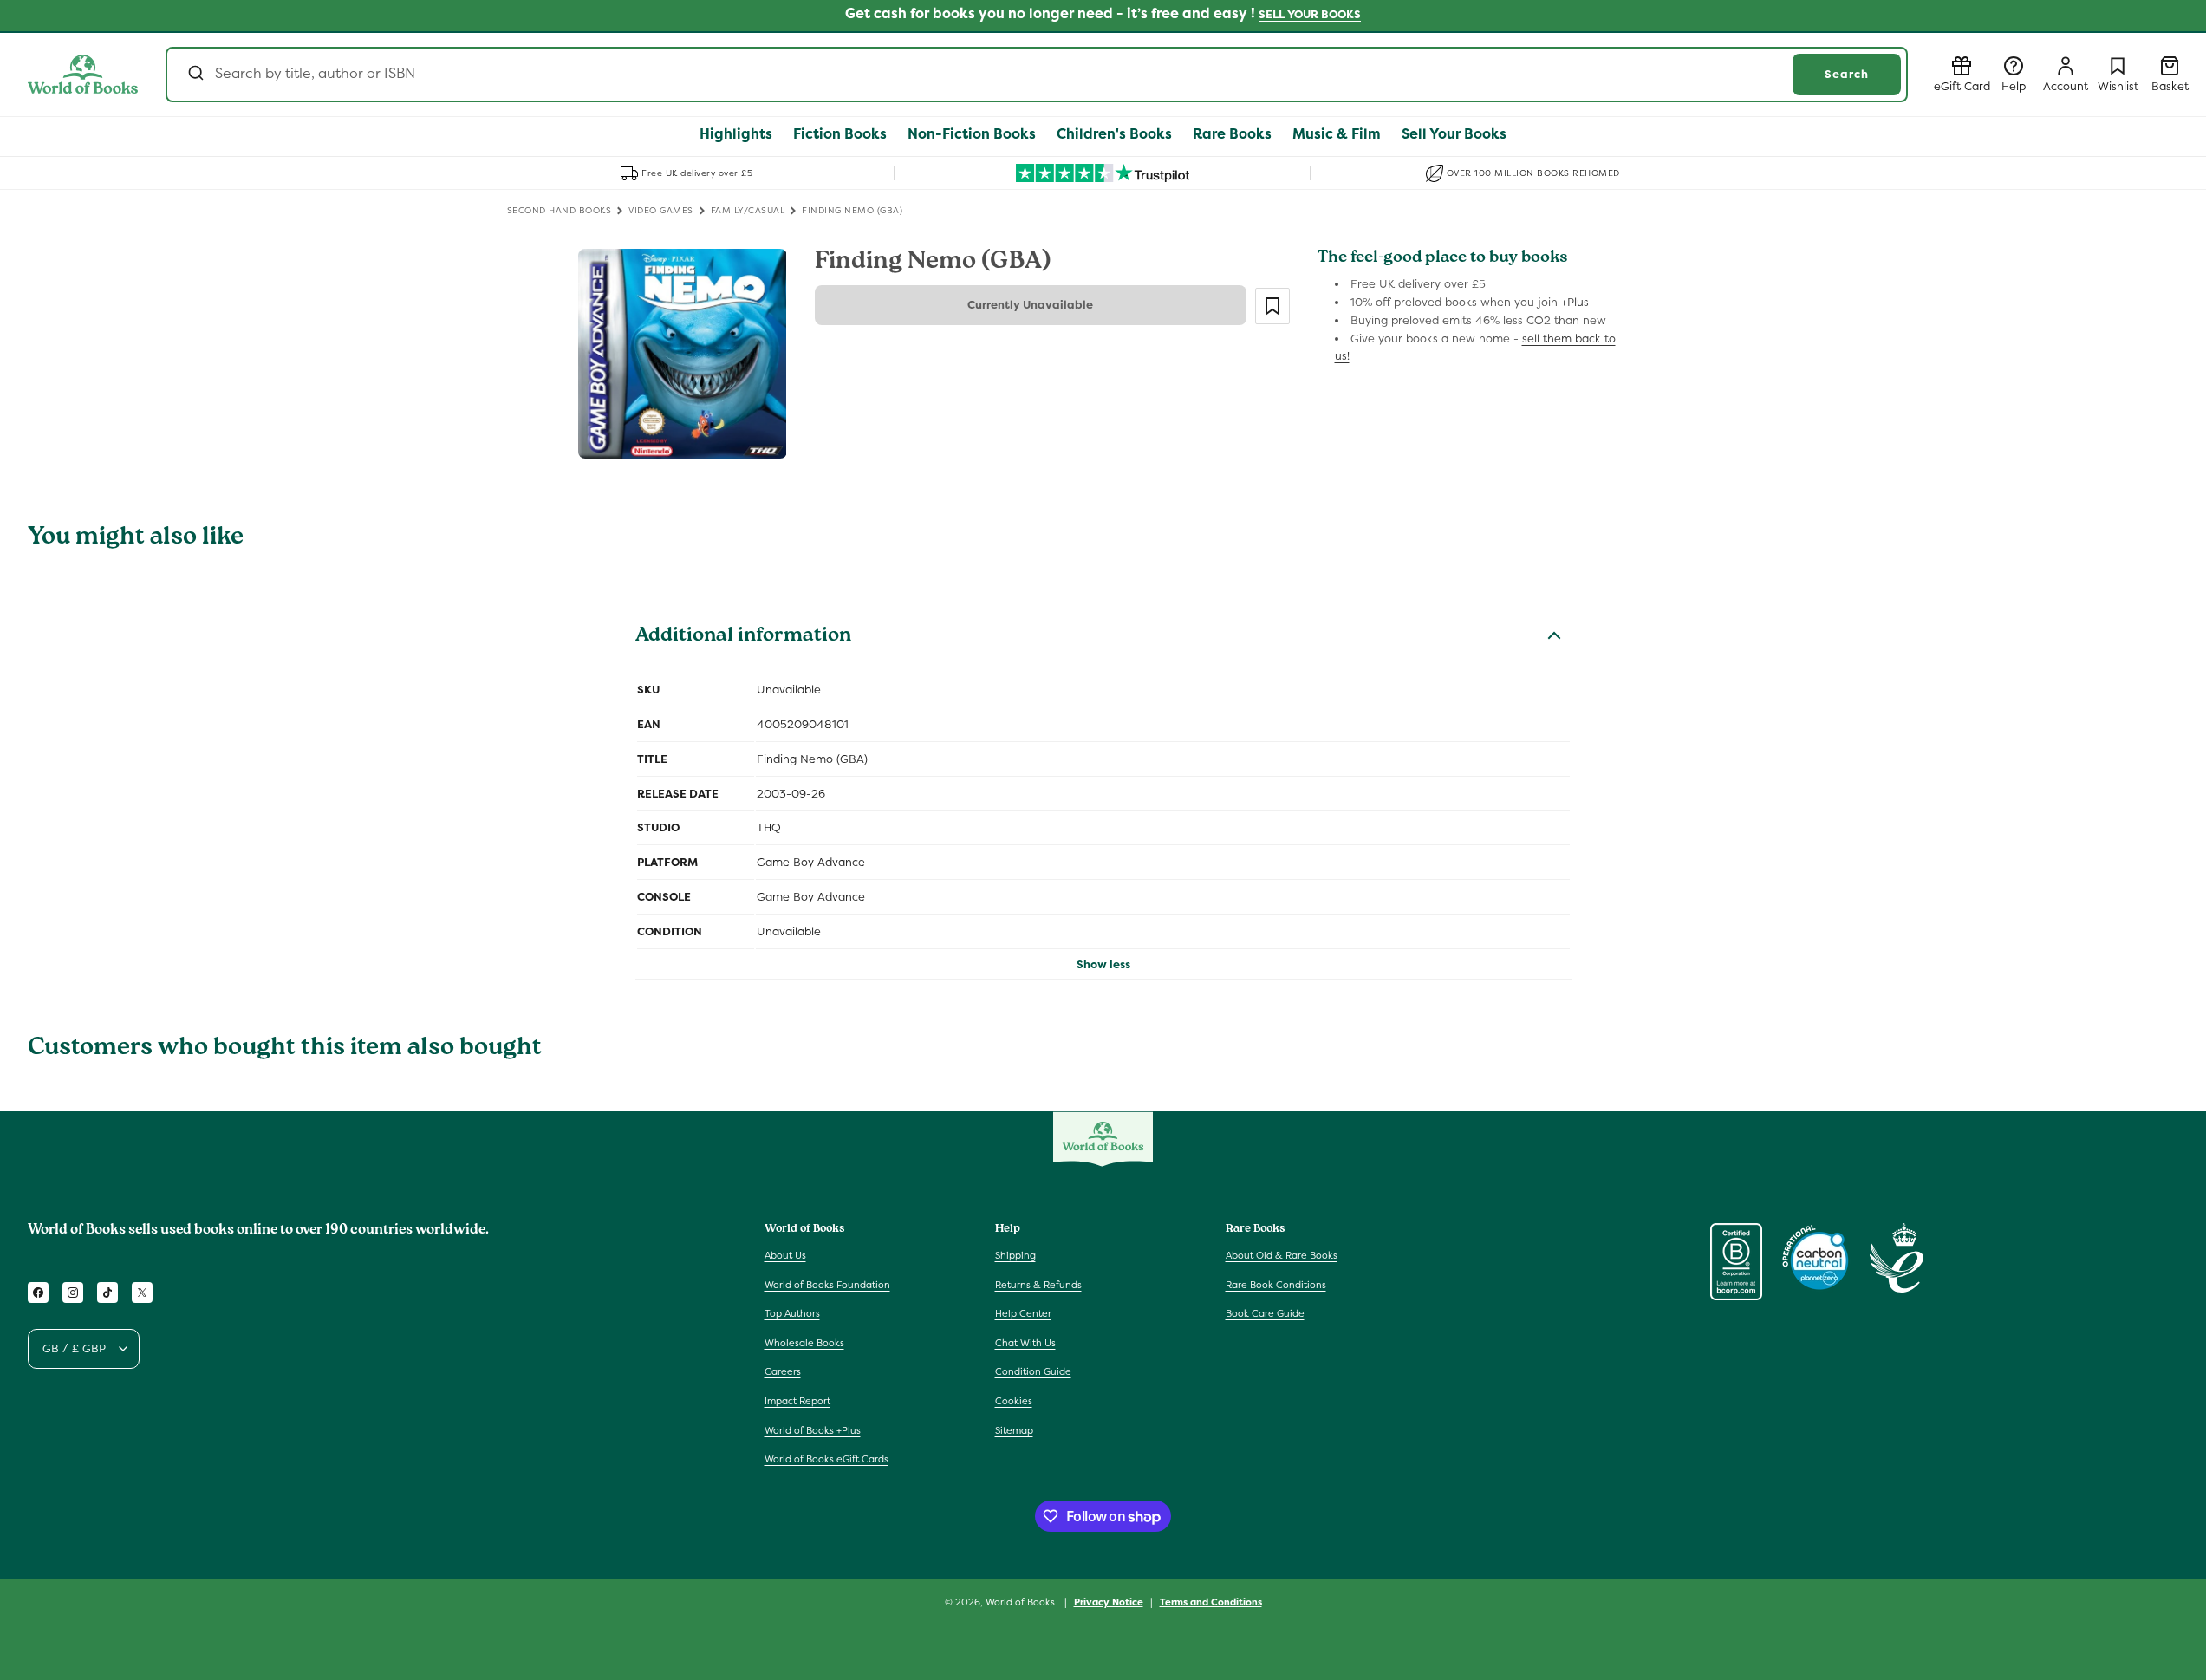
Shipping (1015, 1255)
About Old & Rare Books (1282, 1255)
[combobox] (1037, 75)
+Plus (1575, 302)
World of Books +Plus (813, 1430)
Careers (783, 1371)
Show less (1103, 964)
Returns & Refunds (1038, 1285)
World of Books (1022, 1602)
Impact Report (797, 1401)
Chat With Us (1025, 1343)
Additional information (743, 637)
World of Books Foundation (827, 1285)
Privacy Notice (1109, 1602)
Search (1847, 74)
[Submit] (195, 75)
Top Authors (792, 1313)
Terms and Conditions (1211, 1602)
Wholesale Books (804, 1343)
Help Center (1023, 1313)
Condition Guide (1033, 1371)
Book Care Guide (1265, 1313)
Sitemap (1014, 1430)
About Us (785, 1255)
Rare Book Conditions (1276, 1285)
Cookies (1014, 1401)
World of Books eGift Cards (826, 1459)
